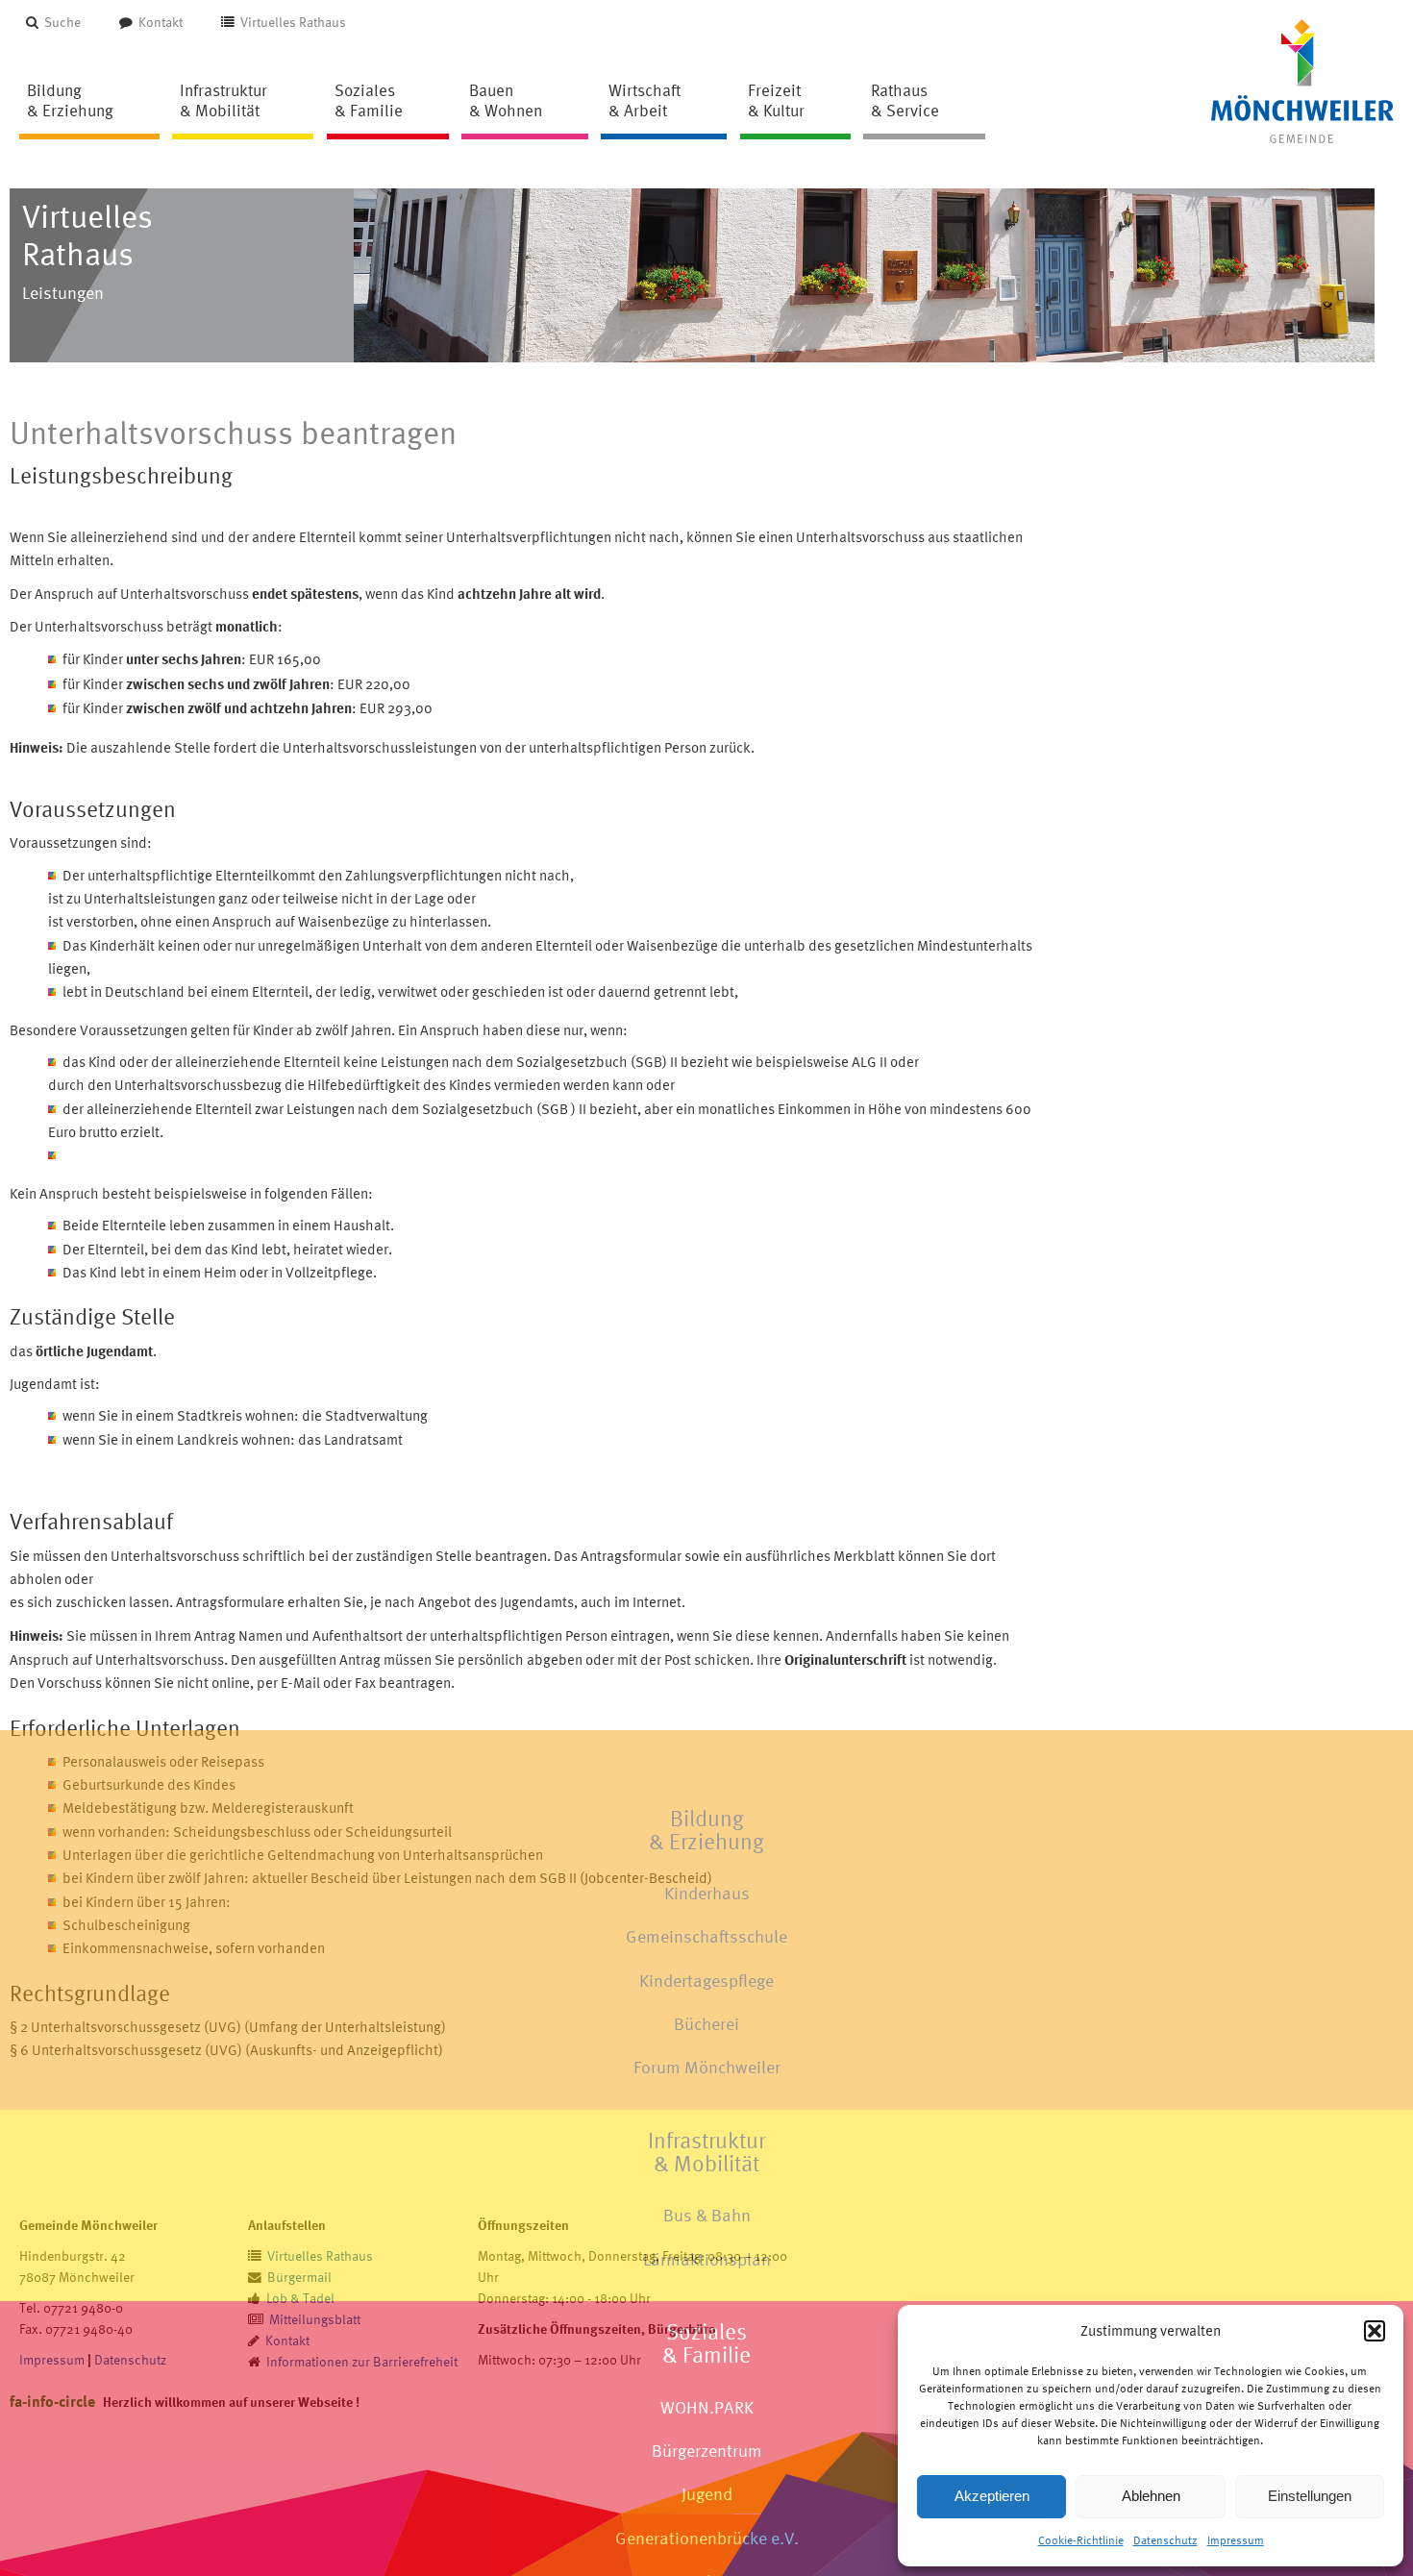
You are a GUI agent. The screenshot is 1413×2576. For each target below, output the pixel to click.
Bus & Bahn (707, 2216)
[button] (1375, 2331)
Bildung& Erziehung (706, 1830)
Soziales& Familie (706, 2343)
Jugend (707, 2495)
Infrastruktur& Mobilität (706, 2152)
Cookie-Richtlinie (1081, 2540)
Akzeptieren (992, 2496)
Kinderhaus (707, 1894)
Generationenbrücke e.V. (707, 2538)
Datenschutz (1165, 2540)
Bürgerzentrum (707, 2451)
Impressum (1236, 2540)
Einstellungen (1310, 2496)
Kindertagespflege (706, 1981)
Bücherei (706, 2025)
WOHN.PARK (707, 2407)
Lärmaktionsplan (707, 2259)
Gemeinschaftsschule (706, 1937)
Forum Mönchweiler (707, 2068)
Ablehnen (1151, 2496)
